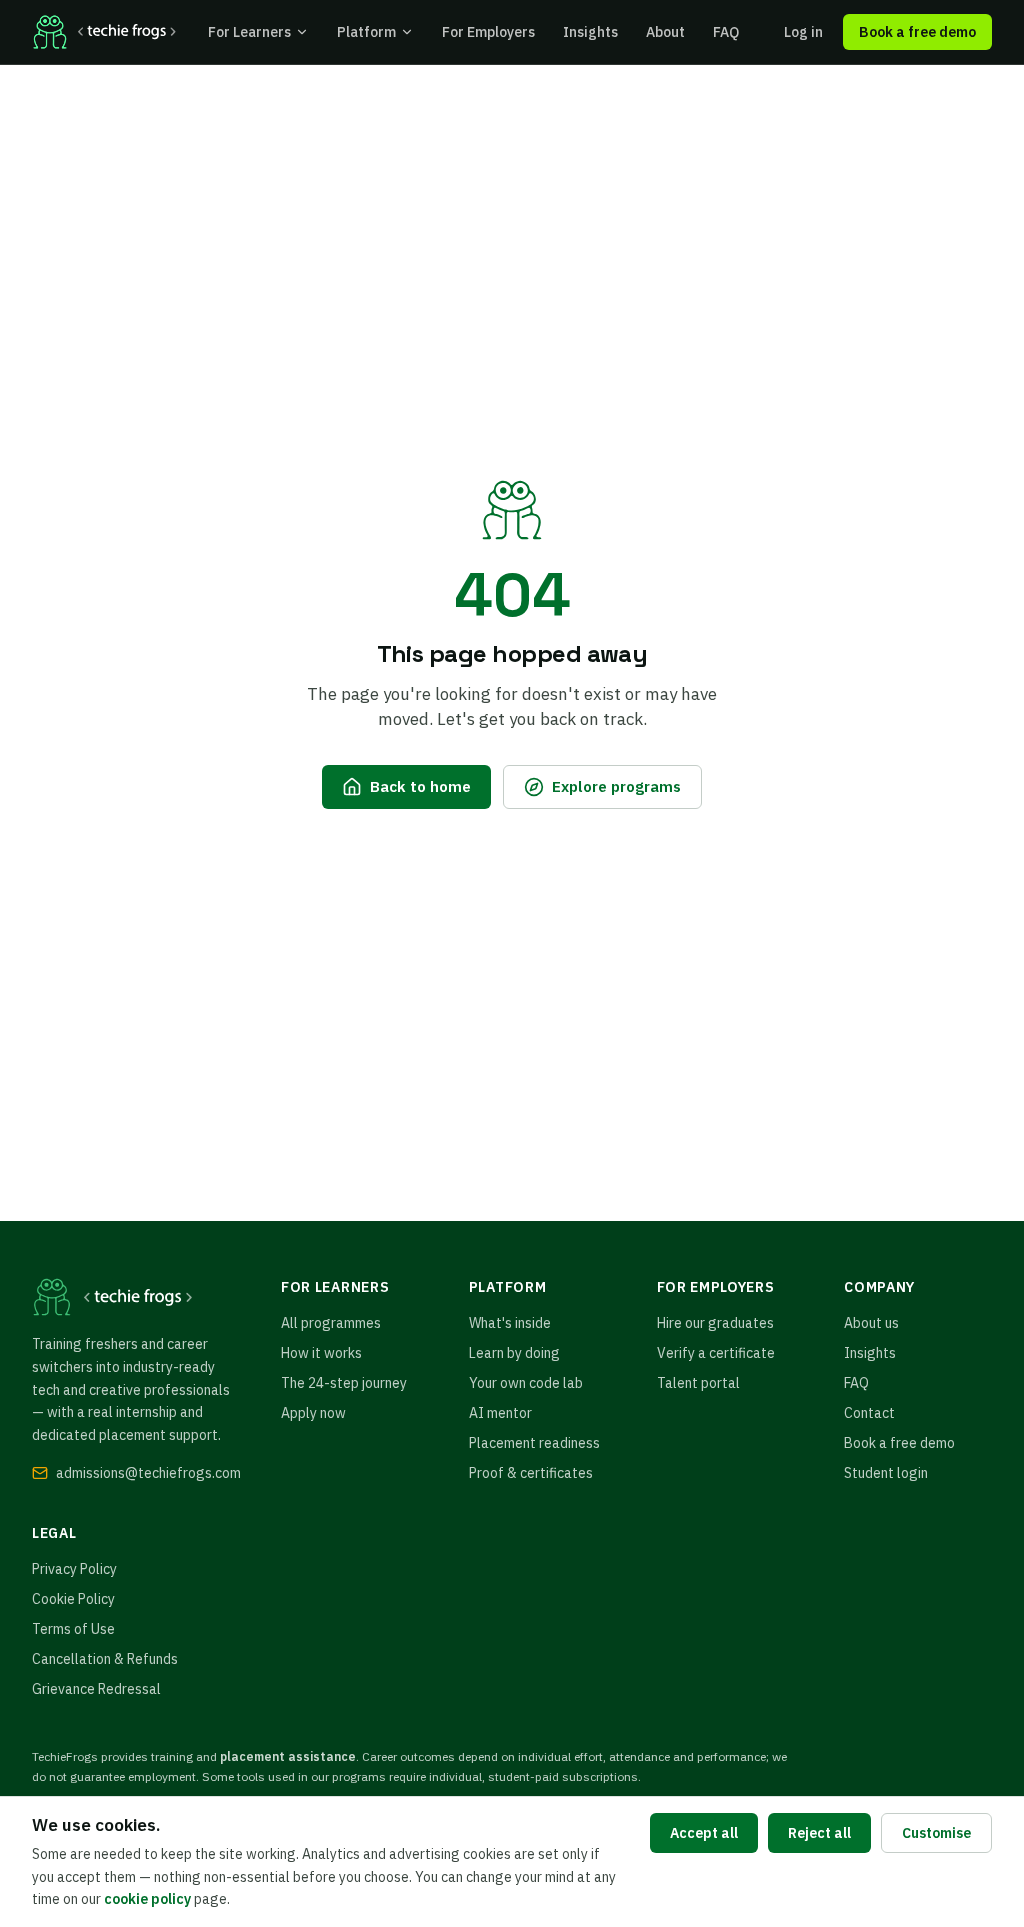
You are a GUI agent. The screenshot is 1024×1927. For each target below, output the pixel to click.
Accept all (704, 1833)
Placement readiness (534, 1443)
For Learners (249, 32)
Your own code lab (526, 1383)
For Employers (488, 32)
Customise (936, 1833)
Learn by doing (514, 1353)
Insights (590, 32)
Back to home (420, 786)
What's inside (510, 1323)
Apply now (313, 1413)
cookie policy (147, 1899)
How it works (321, 1353)
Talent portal (698, 1383)
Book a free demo (917, 32)
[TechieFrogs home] (104, 32)
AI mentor (500, 1413)
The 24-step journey (344, 1383)
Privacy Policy (74, 1569)
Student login (886, 1473)
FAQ (726, 32)
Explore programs (616, 786)
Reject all (819, 1833)
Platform (366, 32)
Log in (803, 32)
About (665, 32)
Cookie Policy (73, 1599)
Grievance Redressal (96, 1689)
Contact (869, 1413)
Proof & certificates (531, 1473)
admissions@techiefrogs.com (148, 1473)
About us (871, 1323)
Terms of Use (73, 1629)
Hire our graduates (715, 1323)
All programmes (331, 1323)
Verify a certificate (716, 1353)
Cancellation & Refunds (105, 1659)
